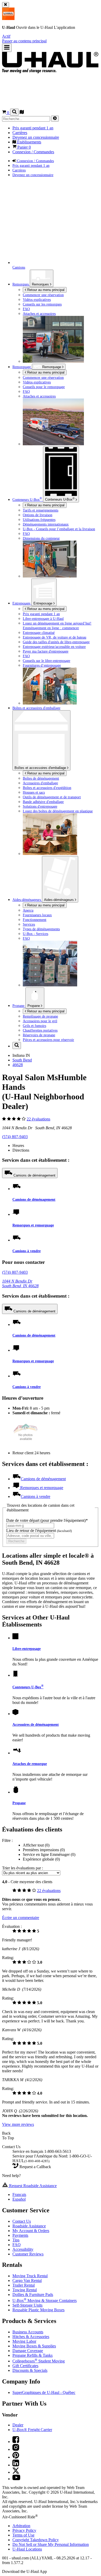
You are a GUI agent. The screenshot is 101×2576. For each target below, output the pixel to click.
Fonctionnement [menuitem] (35, 920)
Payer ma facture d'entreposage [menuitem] (46, 651)
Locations (27, 2549)
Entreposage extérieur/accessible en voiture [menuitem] (54, 647)
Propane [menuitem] (19, 1006)
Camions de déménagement (34, 1175)
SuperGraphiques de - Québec (44, 2392)
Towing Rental (25, 2290)
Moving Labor (24, 2341)
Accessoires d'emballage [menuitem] (40, 783)
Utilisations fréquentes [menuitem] (39, 520)
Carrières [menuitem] (20, 133)
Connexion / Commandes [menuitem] (33, 152)
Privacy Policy (24, 2530)
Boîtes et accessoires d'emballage (41, 768)
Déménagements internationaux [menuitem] (46, 524)
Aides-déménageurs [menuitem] (27, 900)
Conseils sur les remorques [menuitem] (42, 304)
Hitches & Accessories (31, 2337)
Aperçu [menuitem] (28, 910)
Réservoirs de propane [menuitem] (39, 1035)
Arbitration (21, 2526)
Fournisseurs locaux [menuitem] (37, 915)
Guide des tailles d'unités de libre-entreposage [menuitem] (56, 642)
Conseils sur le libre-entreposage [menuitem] (46, 661)
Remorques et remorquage (33, 1225)
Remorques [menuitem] (21, 284)
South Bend (22, 1060)
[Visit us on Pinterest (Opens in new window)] (16, 2457)
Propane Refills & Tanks (33, 2355)
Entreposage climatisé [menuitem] (39, 633)
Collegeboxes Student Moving (39, 2361)
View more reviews (18, 2124)
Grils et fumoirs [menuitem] (34, 1026)
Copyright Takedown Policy (36, 2540)
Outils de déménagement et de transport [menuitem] (52, 797)
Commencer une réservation (43, 377)
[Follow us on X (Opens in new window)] (16, 2472)
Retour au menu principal (45, 290)
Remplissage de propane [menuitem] (40, 1016)
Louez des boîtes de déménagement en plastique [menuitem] (58, 811)
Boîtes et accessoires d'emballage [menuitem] (36, 708)
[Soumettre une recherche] (55, 119)
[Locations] (22, 113)
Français (19, 2195)
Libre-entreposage (27, 1649)
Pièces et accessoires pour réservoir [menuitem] (48, 1040)
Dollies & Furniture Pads (33, 2295)
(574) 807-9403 (15, 1137)
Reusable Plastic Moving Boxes (38, 2310)
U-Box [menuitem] (27, 500)
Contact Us (22, 2221)
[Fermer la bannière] (6, 5)
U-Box (60, 499)
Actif (6, 36)
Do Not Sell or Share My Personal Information (51, 2544)
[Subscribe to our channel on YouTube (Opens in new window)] (16, 2479)
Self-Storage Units (27, 2305)
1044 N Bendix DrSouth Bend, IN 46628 (20, 1283)
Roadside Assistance (29, 2226)
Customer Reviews (28, 2254)
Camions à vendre (27, 1251)
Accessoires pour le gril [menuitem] (40, 1021)
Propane (34, 1006)
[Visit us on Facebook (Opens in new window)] (16, 2442)
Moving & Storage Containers (45, 2301)
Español (19, 2199)
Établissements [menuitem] (29, 142)
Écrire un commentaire (21, 1918)
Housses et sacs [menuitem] (34, 792)
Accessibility (23, 2249)
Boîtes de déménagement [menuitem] (41, 778)
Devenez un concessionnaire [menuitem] (36, 137)
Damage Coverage (28, 2351)
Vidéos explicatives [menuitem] (37, 300)
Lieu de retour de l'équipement (39, 1531)
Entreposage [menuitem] (22, 603)
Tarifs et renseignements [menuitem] (41, 510)
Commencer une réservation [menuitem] (43, 295)
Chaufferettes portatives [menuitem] (40, 1030)
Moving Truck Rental (30, 2276)
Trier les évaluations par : (23, 1868)
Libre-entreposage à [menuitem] (43, 619)
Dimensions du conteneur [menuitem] (41, 538)
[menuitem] (61, 377)
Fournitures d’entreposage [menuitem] (42, 665)
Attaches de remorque (30, 1764)
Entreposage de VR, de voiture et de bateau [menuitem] (55, 637)
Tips (16, 2240)
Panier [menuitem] (24, 147)
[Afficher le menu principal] (7, 48)
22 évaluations (38, 1119)
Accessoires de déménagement (36, 1724)
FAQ (17, 2245)
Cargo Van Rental (27, 2280)
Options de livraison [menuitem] (38, 515)
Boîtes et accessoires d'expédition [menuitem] (47, 788)
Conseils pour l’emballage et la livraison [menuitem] (59, 529)
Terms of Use (23, 2535)
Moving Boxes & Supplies (34, 2346)
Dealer (18, 2425)
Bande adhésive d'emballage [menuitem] (43, 802)
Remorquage (22, 367)
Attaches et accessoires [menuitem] (39, 314)
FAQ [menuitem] (26, 309)
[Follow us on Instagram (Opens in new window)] (16, 2449)
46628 (18, 1065)
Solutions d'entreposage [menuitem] (40, 806)
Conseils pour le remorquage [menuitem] (44, 387)
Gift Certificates (25, 2366)
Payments (20, 2235)
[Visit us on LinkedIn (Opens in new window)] (16, 2465)
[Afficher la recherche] (14, 112)
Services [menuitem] (29, 924)
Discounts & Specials (30, 2370)
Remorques (41, 284)
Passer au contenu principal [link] (24, 41)
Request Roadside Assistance (32, 2186)
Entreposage (43, 603)
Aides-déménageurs (59, 900)
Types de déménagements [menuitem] (41, 929)
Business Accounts (28, 2332)
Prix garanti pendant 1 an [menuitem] (33, 128)
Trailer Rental (24, 2285)
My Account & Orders (31, 2231)
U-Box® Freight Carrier (32, 2430)
